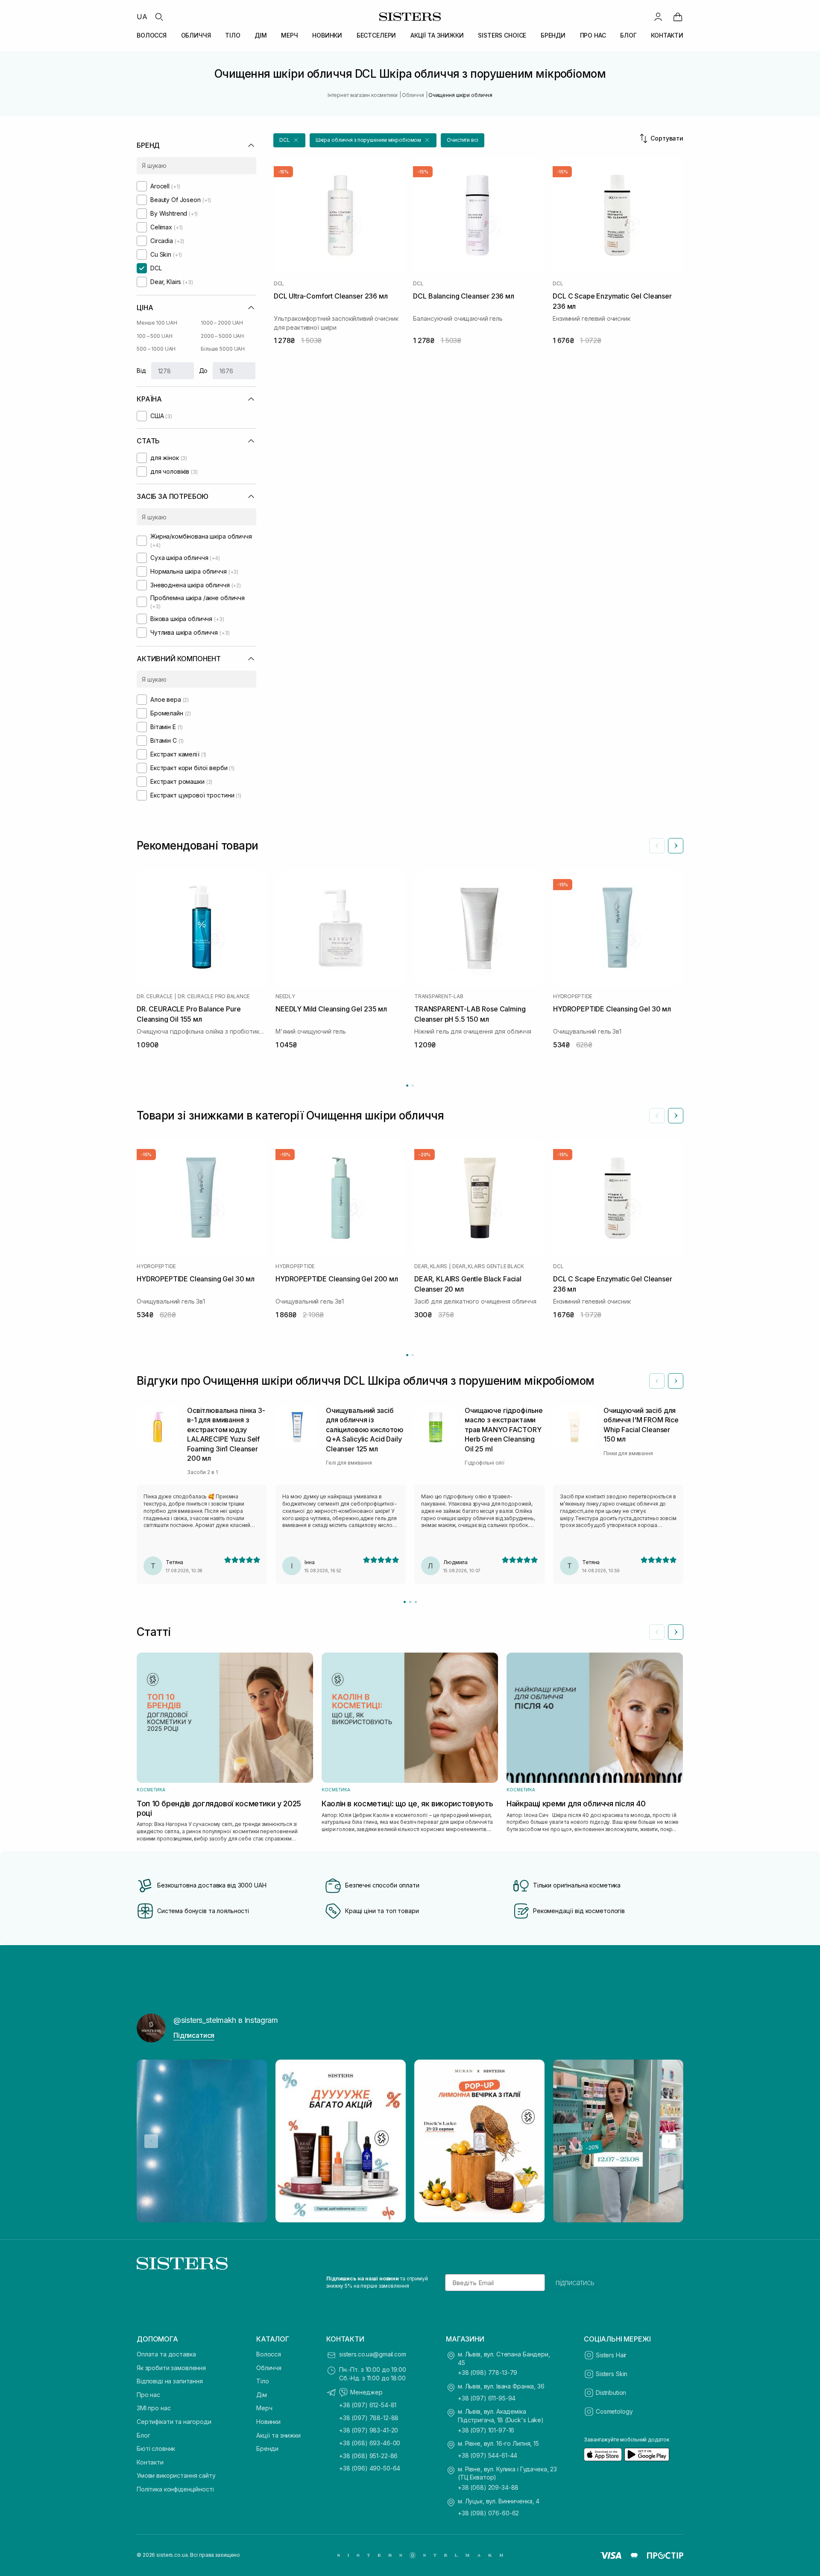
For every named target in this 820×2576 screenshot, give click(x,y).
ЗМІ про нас (154, 2408)
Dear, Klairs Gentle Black (488, 1266)
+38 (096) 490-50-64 (370, 2468)
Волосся (269, 2354)
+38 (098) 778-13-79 (488, 2372)
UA (142, 17)
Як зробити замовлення (171, 2368)
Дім (262, 2395)
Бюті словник (156, 2449)
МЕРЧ (289, 35)
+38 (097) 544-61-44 (488, 2455)
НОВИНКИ (327, 35)
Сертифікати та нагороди (174, 2422)
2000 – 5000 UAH (222, 336)
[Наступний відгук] (676, 1381)
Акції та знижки (278, 2435)
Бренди (267, 2449)
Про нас (148, 2395)
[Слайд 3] (416, 1602)
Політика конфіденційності (175, 2489)
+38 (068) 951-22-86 (368, 2456)
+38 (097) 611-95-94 (487, 2398)
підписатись (575, 2283)
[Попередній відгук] (657, 1381)
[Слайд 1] (405, 1602)
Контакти (150, 2462)
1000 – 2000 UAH (222, 323)
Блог (143, 2435)
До (204, 371)
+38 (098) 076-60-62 (488, 2513)
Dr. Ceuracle (155, 996)
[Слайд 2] (410, 1602)
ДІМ (261, 35)
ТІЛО (233, 35)
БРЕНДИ (553, 35)
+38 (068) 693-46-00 (370, 2443)
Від (141, 371)
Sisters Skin (612, 2374)
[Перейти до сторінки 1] (407, 1086)
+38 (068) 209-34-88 (488, 2487)
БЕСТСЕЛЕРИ (376, 35)
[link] (678, 17)
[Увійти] (658, 17)
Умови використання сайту (176, 2475)
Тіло (262, 2381)
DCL (279, 284)
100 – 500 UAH (154, 336)
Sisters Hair (611, 2355)
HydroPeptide (573, 996)
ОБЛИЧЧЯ (196, 35)
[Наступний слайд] (676, 846)
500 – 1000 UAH (156, 349)
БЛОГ (628, 35)
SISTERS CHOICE (502, 35)
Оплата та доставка (166, 2354)
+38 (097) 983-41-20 (369, 2430)
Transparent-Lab (439, 996)
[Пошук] (159, 17)
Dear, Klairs (431, 1266)
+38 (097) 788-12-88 (369, 2418)
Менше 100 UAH (157, 323)
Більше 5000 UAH (223, 349)
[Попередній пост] (151, 2141)
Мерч (264, 2408)
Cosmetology (614, 2411)
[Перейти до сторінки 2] (413, 1086)
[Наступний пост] (669, 2141)
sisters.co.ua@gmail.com (373, 2354)
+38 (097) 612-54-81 (368, 2405)
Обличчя (269, 2368)
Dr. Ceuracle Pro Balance (214, 996)
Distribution (611, 2393)
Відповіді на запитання (170, 2381)
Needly (285, 996)
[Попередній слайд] (657, 846)
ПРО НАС (593, 35)
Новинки (268, 2422)
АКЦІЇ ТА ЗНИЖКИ (437, 35)
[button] (289, 140)
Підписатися (194, 2035)
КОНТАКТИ (667, 35)
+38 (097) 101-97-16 (486, 2430)
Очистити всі (463, 140)
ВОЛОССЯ (152, 35)
